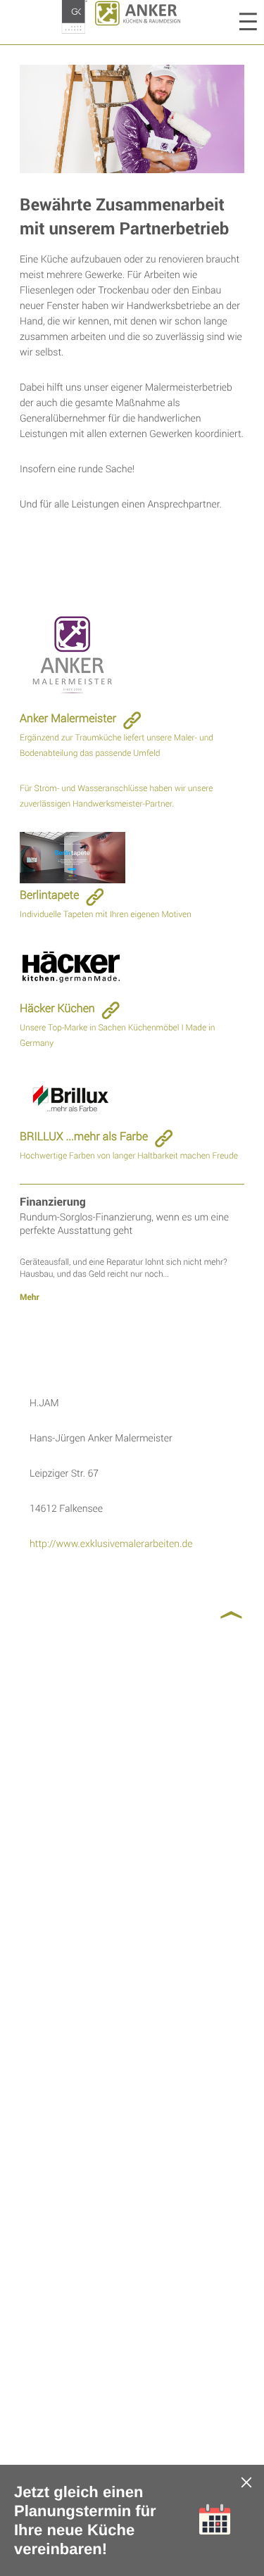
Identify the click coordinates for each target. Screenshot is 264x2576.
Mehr (30, 1297)
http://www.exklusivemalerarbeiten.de (111, 1543)
